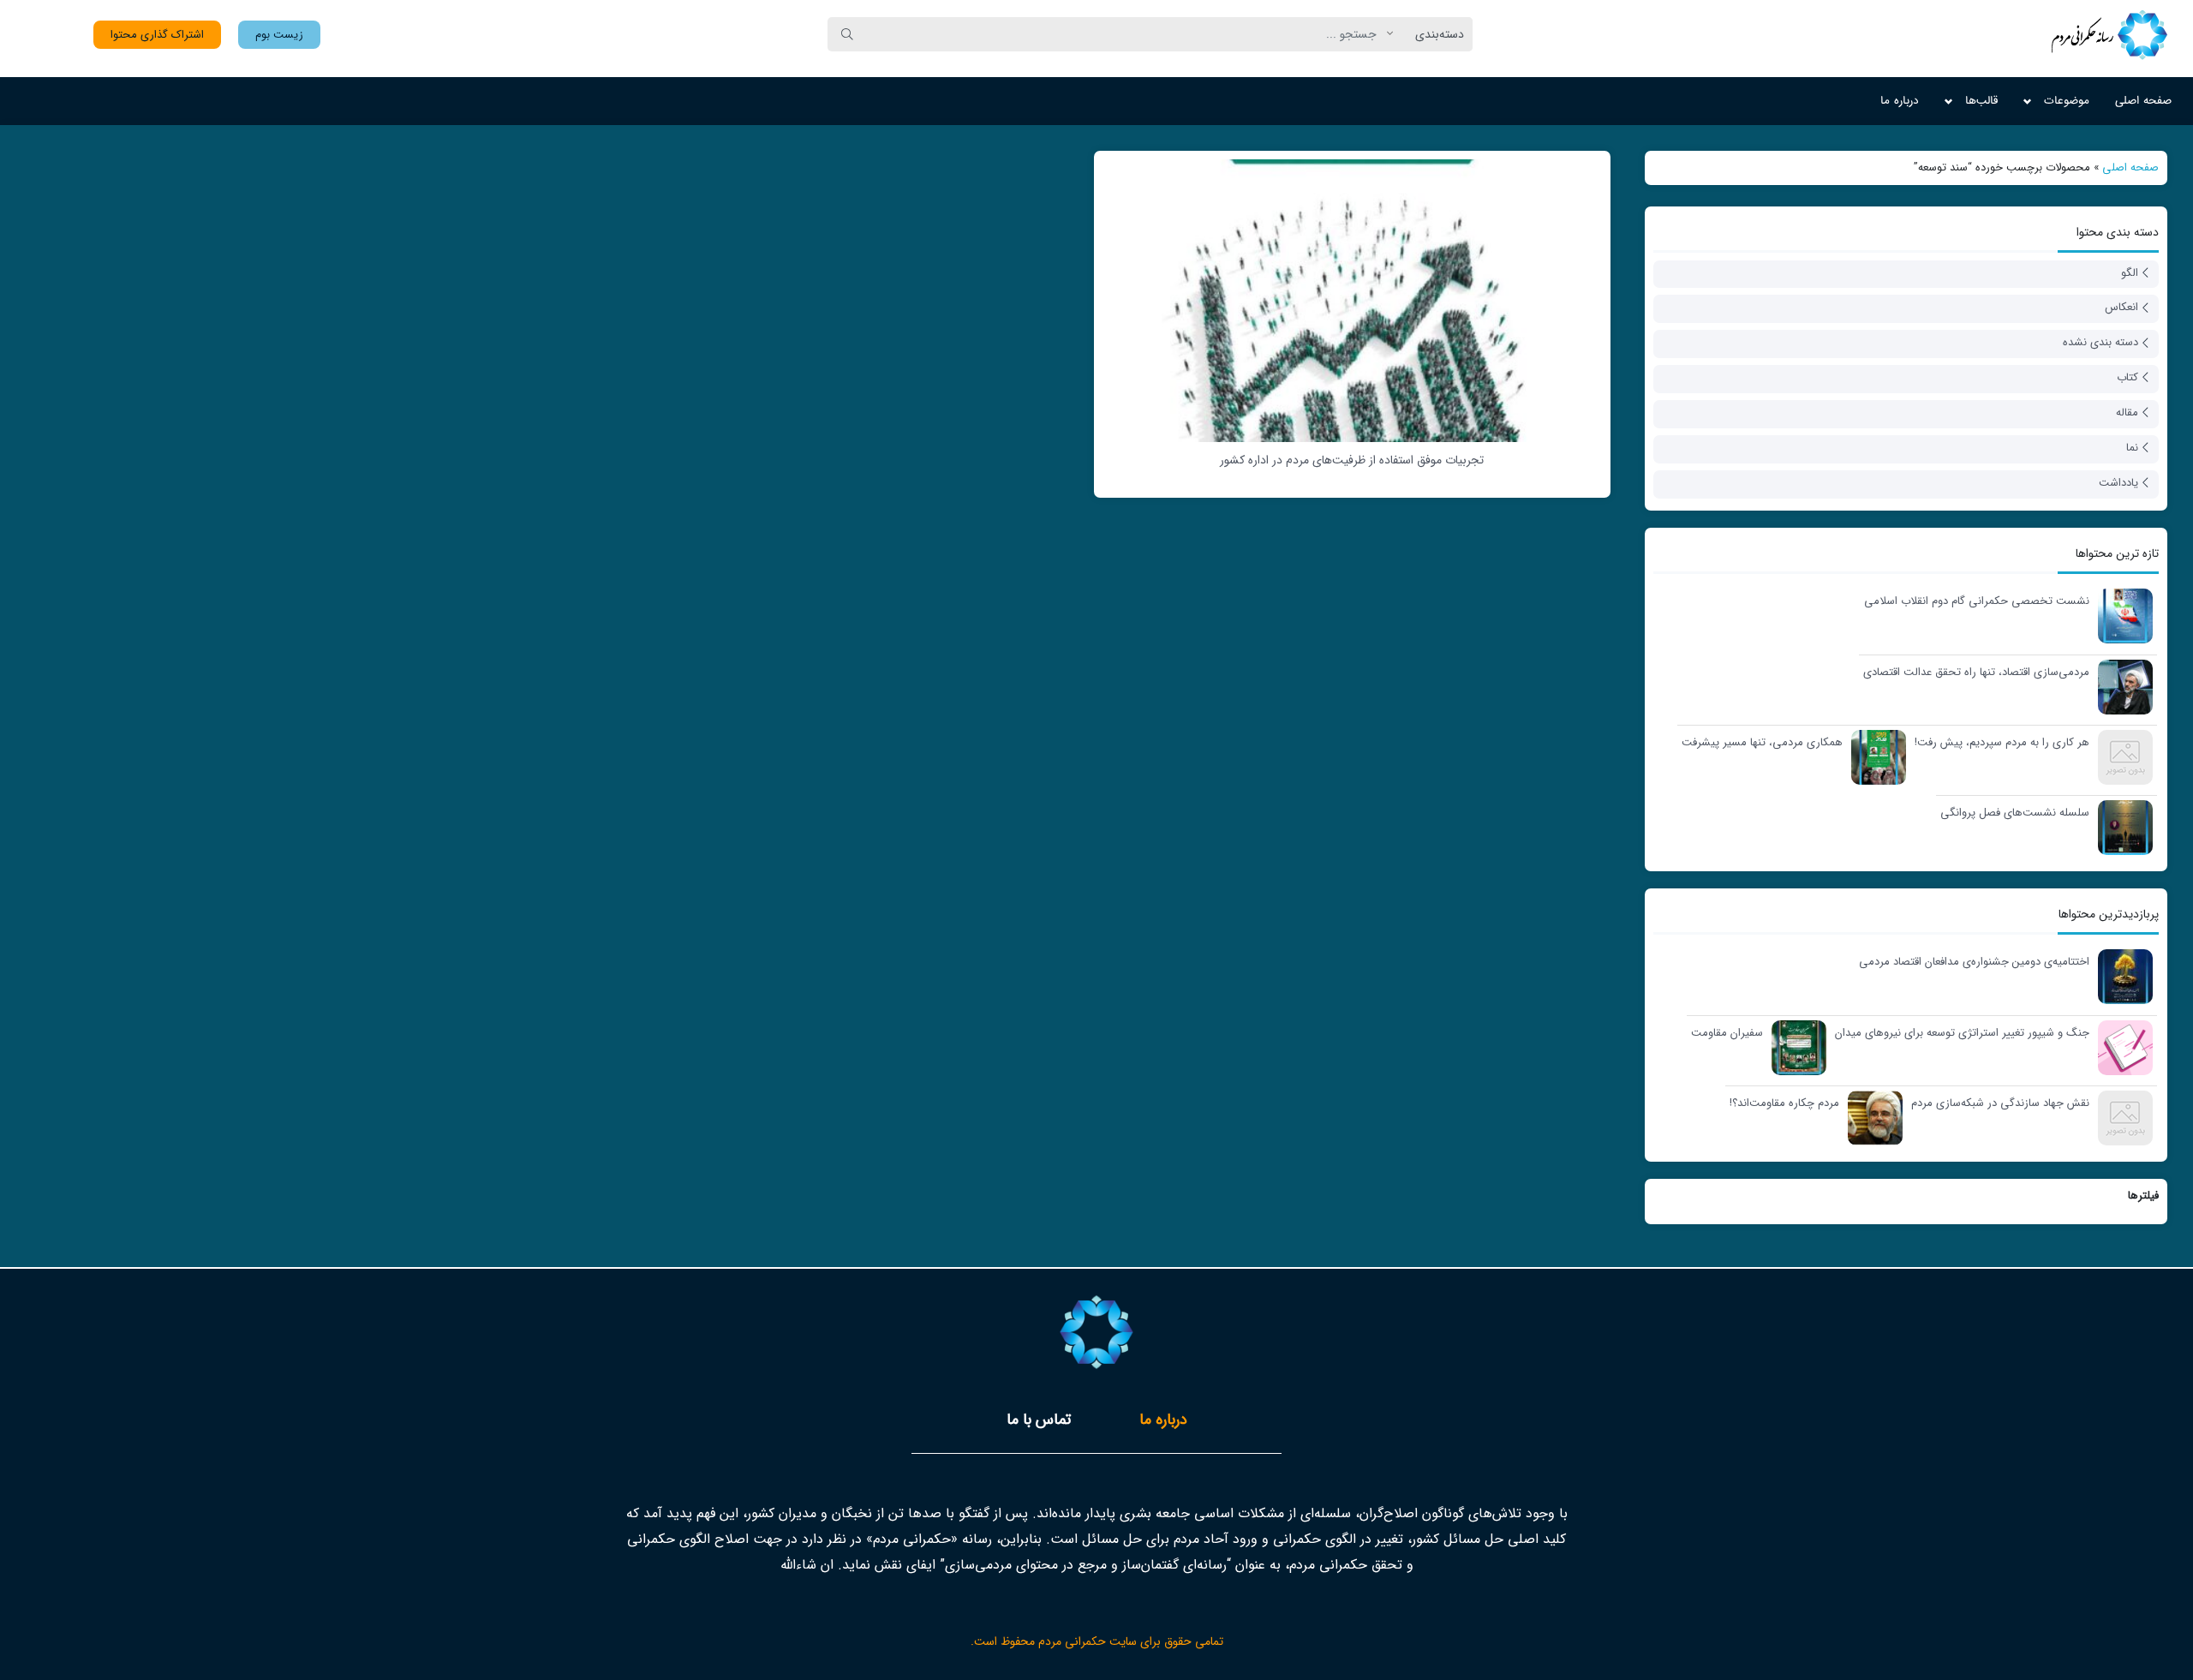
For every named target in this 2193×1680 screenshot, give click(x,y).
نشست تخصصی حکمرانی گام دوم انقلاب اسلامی (1977, 601)
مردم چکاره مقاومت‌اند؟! (1784, 1103)
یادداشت (2118, 483)
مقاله (2127, 413)
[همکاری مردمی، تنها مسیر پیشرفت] (1874, 756)
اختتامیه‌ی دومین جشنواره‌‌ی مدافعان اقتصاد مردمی (1974, 962)
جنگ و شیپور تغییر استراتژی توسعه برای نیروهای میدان (1962, 1033)
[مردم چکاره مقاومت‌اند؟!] (1871, 1117)
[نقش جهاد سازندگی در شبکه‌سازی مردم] (2121, 1117)
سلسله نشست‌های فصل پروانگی (2015, 813)
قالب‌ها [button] (1981, 101)
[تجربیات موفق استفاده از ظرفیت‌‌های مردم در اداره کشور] (1352, 300)
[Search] (847, 34)
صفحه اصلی (2143, 101)
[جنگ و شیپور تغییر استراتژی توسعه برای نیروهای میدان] (2121, 1046)
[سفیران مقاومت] (1795, 1046)
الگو (2130, 273)
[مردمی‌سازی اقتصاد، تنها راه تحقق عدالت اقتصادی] (2121, 686)
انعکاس (2121, 307)
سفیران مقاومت (1727, 1033)
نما (2132, 448)
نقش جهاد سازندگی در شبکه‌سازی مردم (2000, 1103)
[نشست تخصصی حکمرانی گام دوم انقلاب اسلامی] (2121, 615)
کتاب (2127, 377)
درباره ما (1900, 101)
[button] (279, 35)
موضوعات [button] (2067, 101)
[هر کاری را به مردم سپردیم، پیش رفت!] (2121, 756)
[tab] (1163, 1420)
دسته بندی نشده (2100, 342)
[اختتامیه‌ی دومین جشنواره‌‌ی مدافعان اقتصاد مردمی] (2121, 975)
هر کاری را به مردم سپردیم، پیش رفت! (2002, 743)
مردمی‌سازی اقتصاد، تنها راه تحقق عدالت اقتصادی (1976, 673)
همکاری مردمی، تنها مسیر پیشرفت (1762, 743)
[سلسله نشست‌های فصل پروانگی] (2121, 826)
